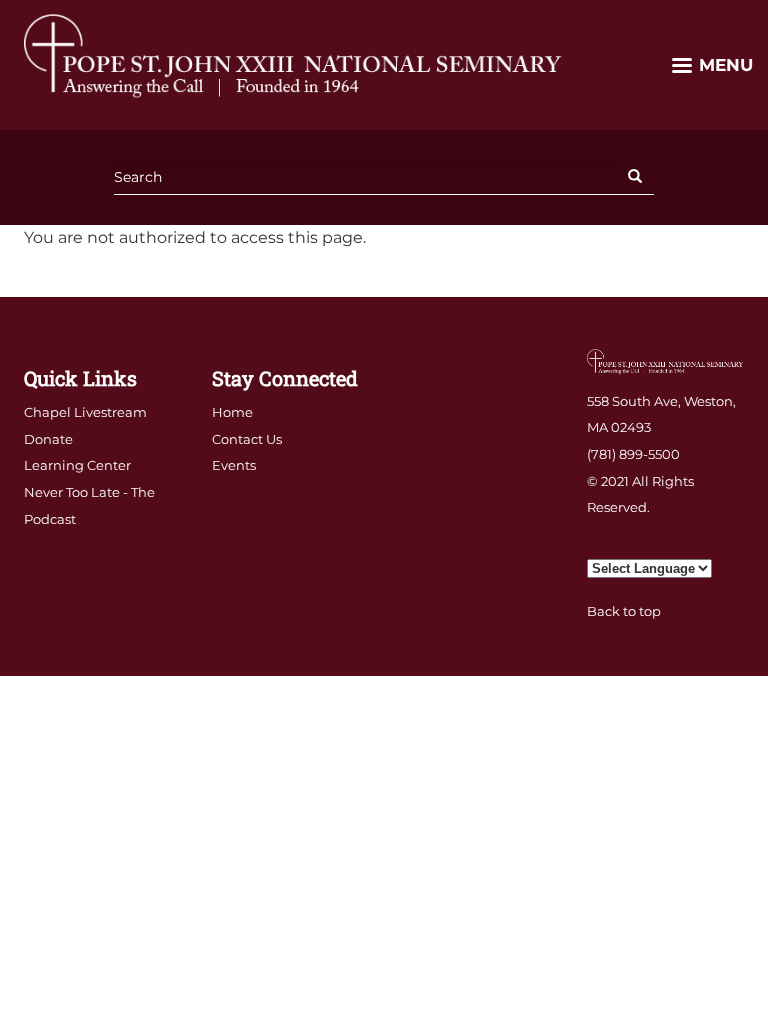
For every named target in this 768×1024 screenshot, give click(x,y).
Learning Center (77, 465)
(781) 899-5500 (633, 454)
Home (232, 412)
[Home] (294, 55)
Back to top (624, 611)
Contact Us (247, 439)
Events (234, 465)
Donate (48, 439)
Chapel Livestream (85, 412)
